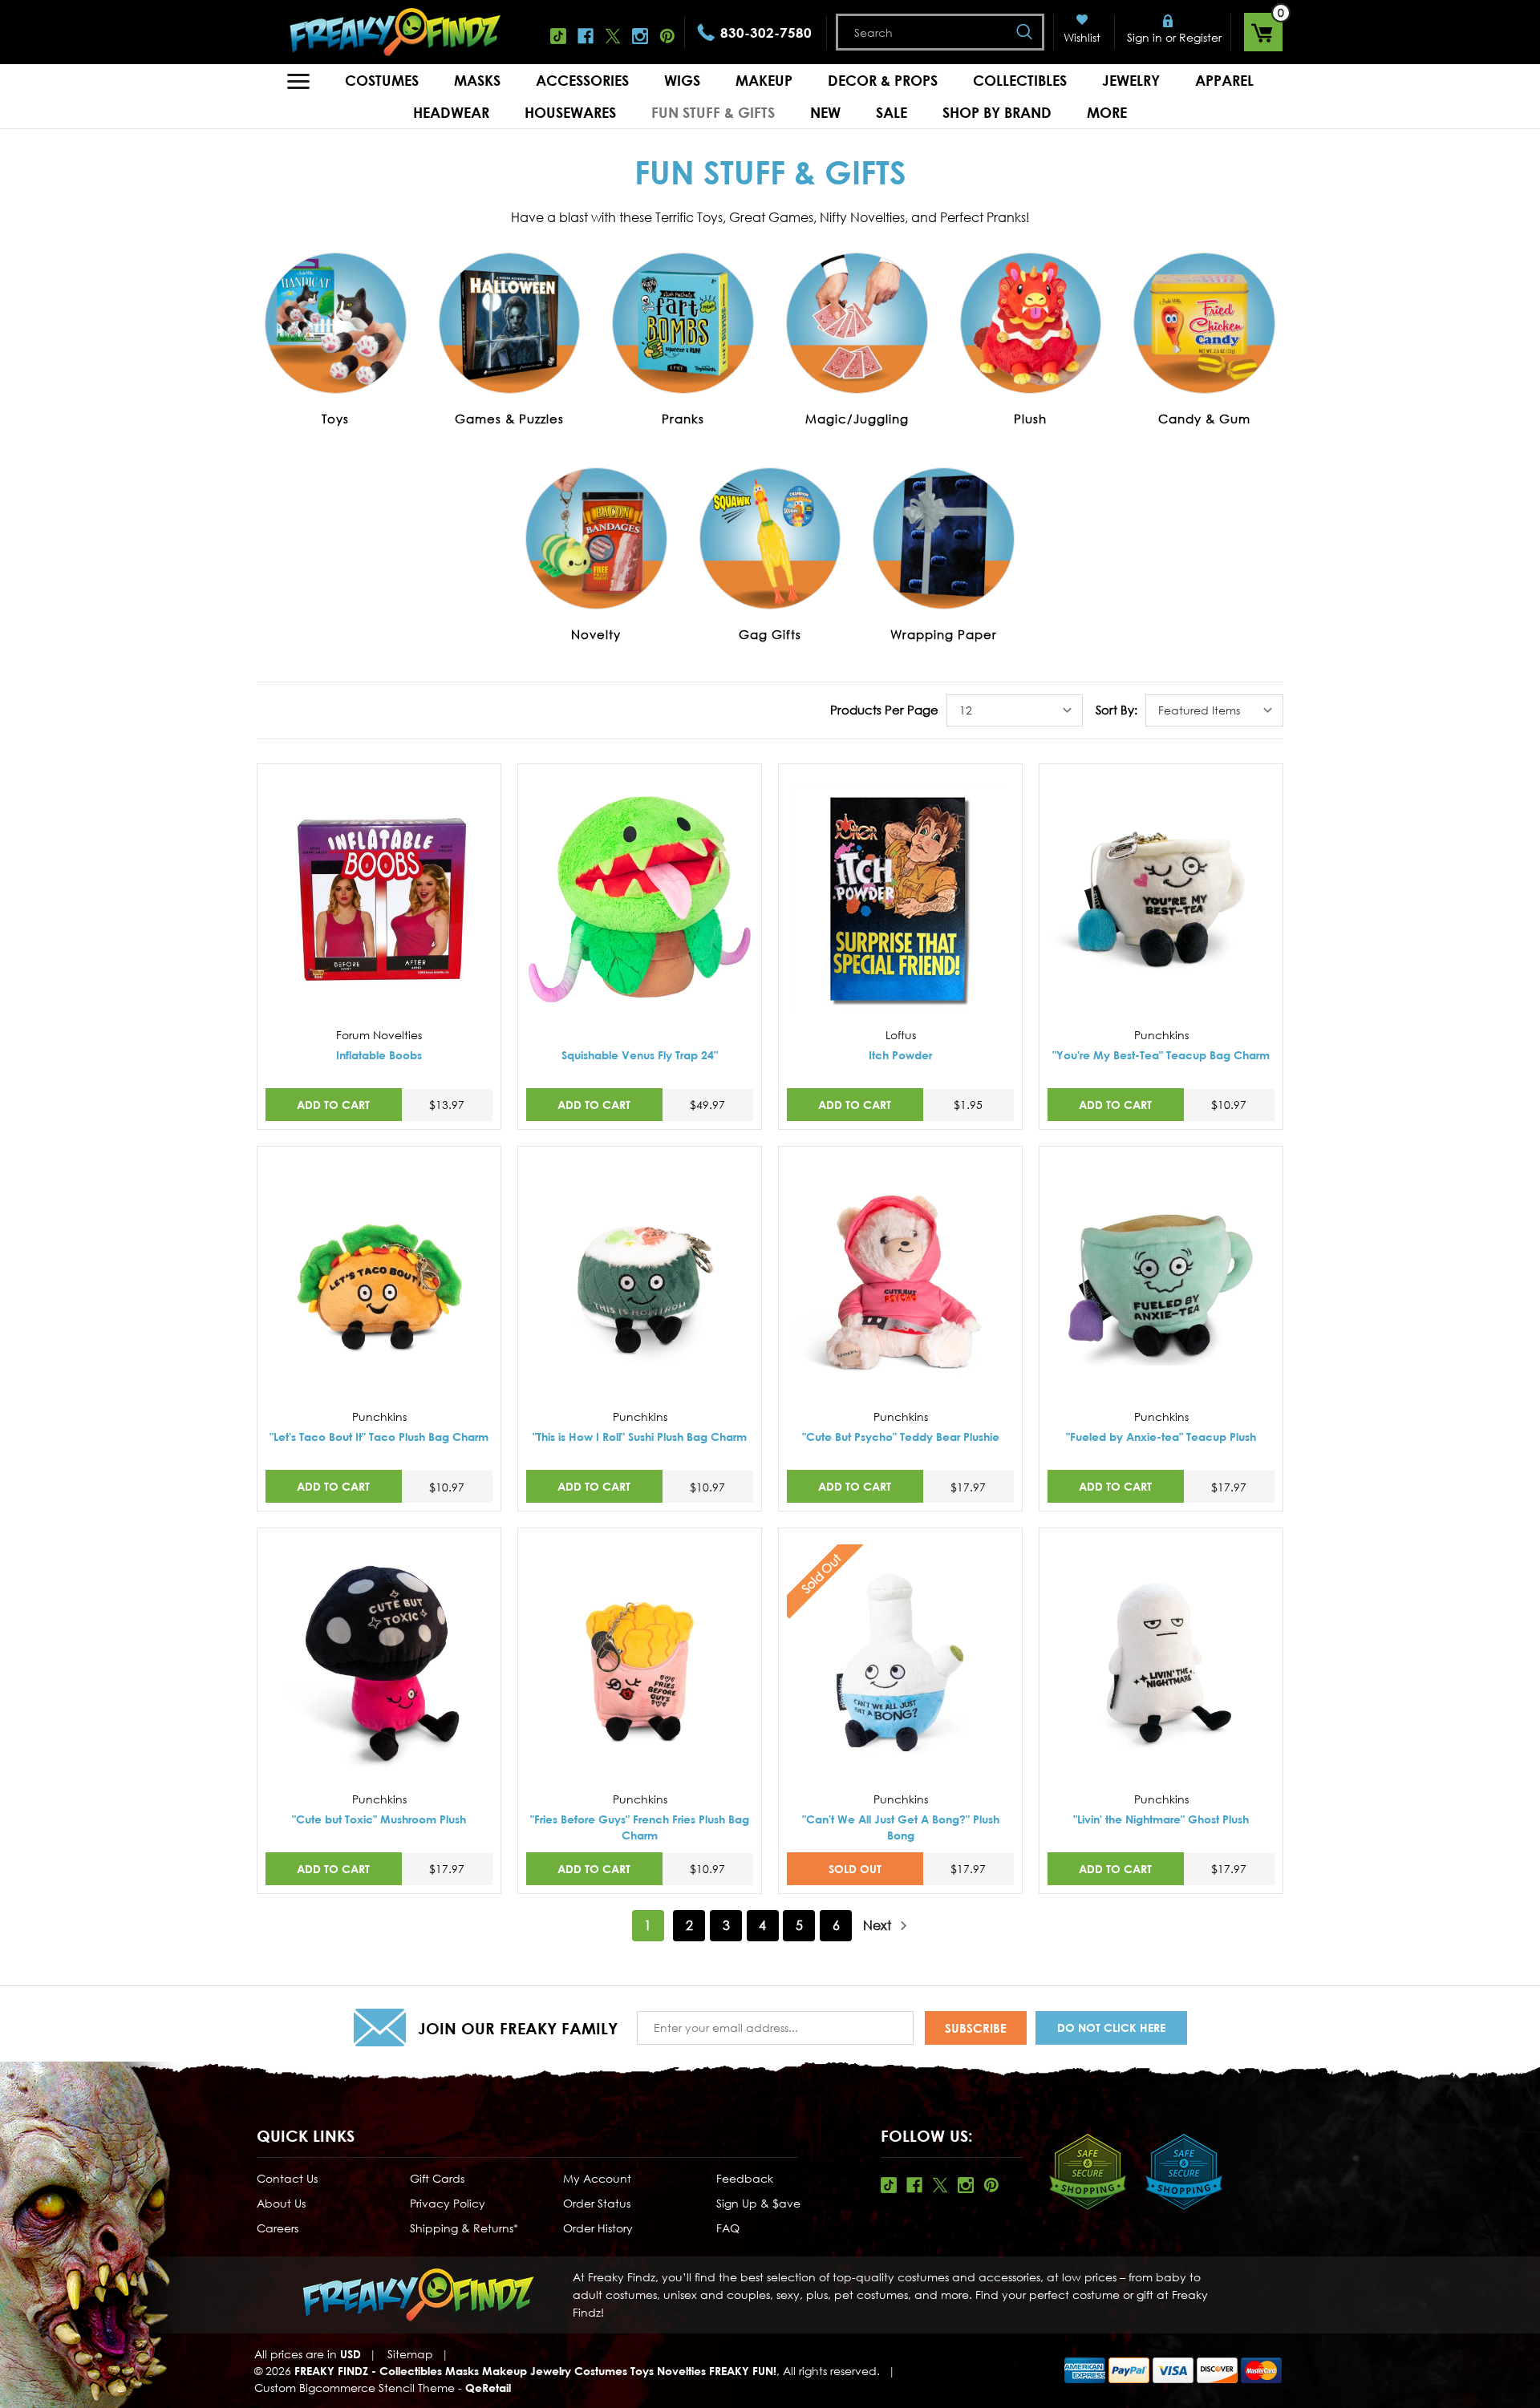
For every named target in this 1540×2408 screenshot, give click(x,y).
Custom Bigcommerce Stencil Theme (355, 2388)
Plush (1030, 419)
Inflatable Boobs (379, 1055)
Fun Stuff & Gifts (713, 112)
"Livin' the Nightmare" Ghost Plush (1161, 1819)
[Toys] (336, 323)
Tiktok (558, 36)
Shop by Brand (997, 112)
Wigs (682, 80)
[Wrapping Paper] (944, 539)
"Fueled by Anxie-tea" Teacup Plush (1161, 1437)
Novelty (596, 634)
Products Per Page (884, 710)
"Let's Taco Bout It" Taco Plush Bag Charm (379, 1437)
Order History (598, 2228)
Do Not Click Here (1111, 2028)
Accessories (582, 80)
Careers (278, 2228)
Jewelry (1131, 80)
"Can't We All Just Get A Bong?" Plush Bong (901, 1827)
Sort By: (1116, 710)
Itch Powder (900, 1055)
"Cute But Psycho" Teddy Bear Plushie (901, 1437)
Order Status (597, 2203)
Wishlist (1082, 37)
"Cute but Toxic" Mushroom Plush (379, 1819)
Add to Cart (333, 1105)
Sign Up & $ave (758, 2203)
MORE (1107, 112)
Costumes (382, 80)
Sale (892, 112)
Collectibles (1020, 80)
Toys (335, 419)
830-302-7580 (766, 32)
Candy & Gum (1204, 419)
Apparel (1224, 80)
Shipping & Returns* (464, 2228)
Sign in (1145, 37)
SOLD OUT (855, 1869)
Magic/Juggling (857, 419)
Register (1200, 37)
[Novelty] (596, 539)
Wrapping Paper (944, 634)
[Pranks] (683, 323)
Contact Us (287, 2178)
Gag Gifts (770, 634)
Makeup (764, 80)
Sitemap (410, 2354)
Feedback (745, 2178)
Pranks (683, 419)
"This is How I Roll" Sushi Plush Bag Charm (640, 1437)
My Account (597, 2178)
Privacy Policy (448, 2203)
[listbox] (1015, 710)
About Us (281, 2203)
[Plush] (1031, 323)
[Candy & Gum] (1204, 323)
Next (879, 1925)
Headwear (451, 112)
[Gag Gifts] (770, 539)
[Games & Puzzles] (510, 323)
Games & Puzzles (509, 419)
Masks (477, 80)
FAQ (728, 2228)
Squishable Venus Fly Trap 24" (640, 1055)
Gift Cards (437, 2178)
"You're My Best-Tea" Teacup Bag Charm (1161, 1055)
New (825, 112)
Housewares (570, 112)
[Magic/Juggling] (857, 323)
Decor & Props (883, 80)
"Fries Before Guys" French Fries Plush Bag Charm (640, 1827)
